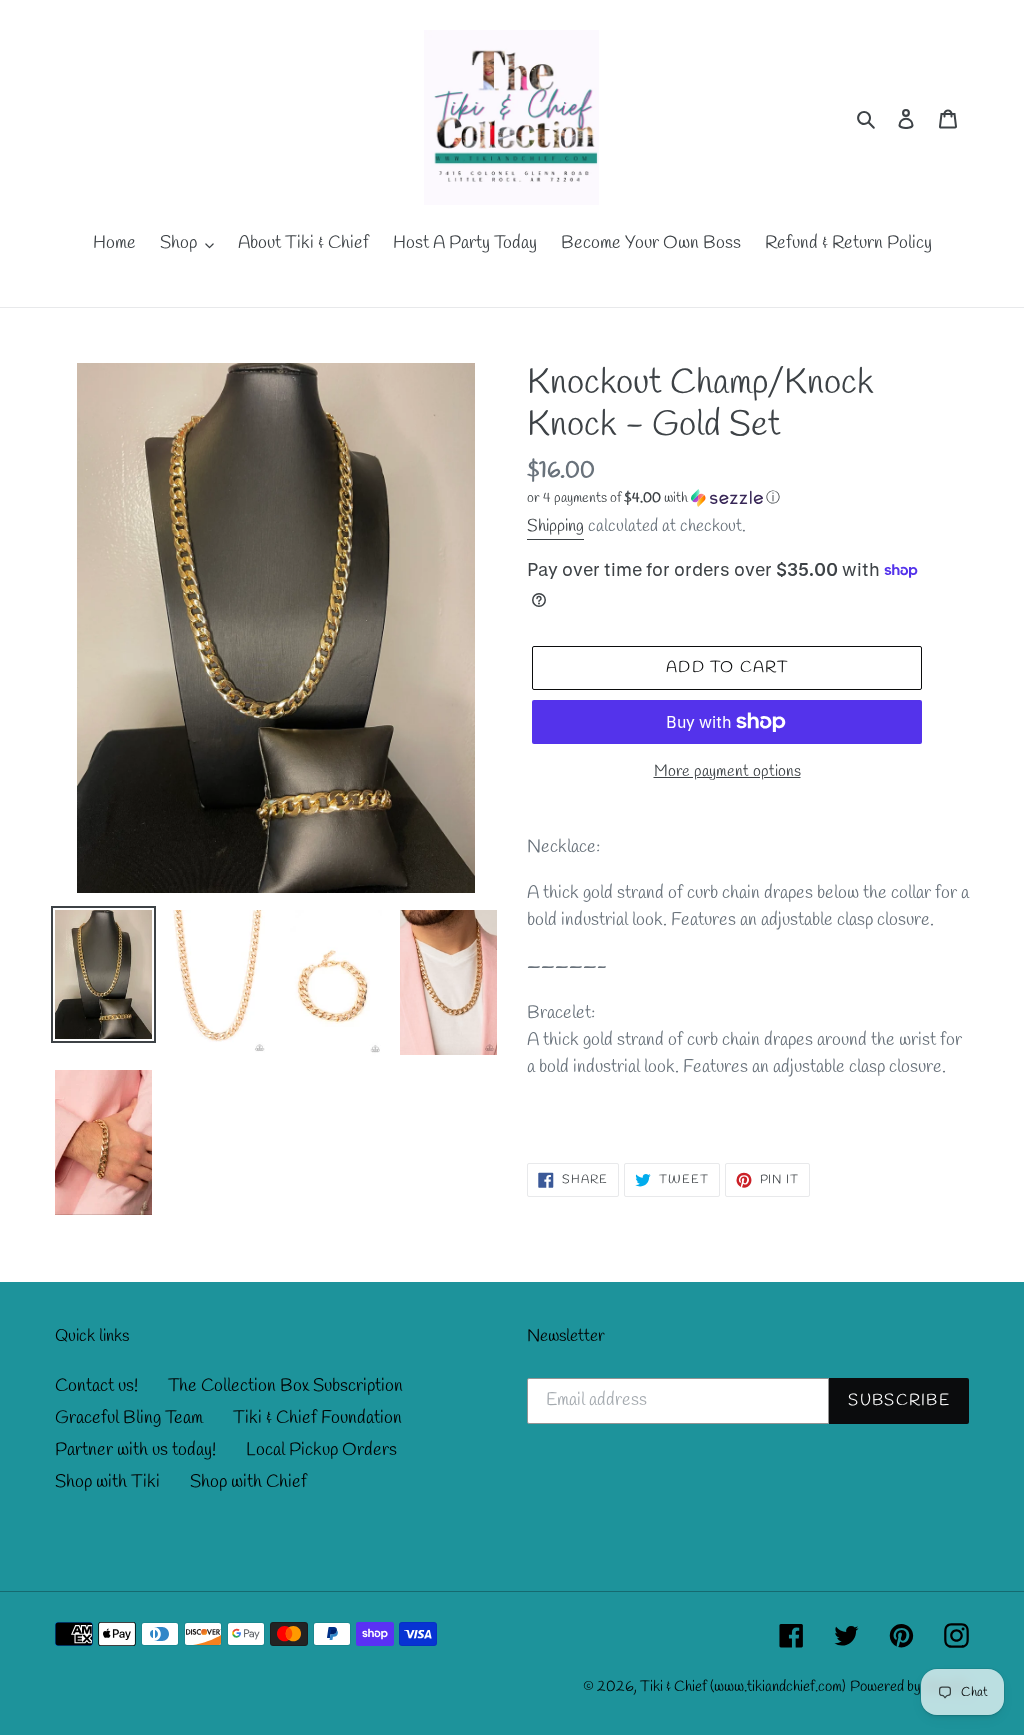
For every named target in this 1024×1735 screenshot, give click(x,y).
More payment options (727, 771)
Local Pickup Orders (321, 1450)
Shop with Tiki (107, 1482)
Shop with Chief (248, 1482)
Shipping (555, 526)
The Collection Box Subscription (285, 1386)
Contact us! (96, 1386)
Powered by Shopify (909, 1687)
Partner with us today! (135, 1450)
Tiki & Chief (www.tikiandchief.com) (743, 1687)
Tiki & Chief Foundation (317, 1418)
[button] (653, 498)
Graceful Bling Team (129, 1418)
